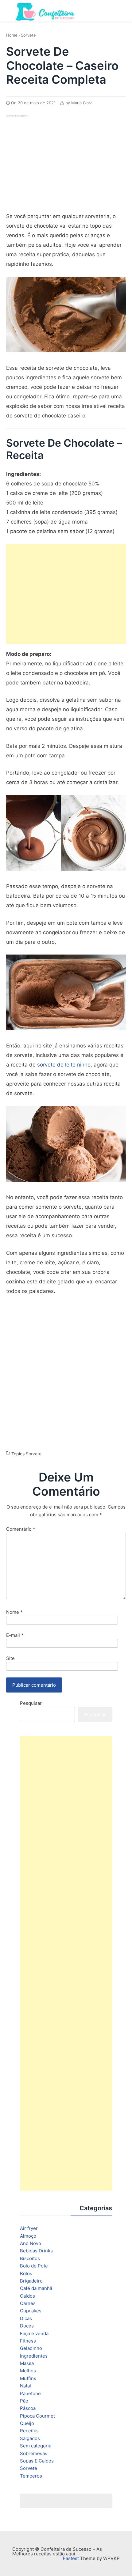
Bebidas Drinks (36, 2251)
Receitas (29, 2431)
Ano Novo (31, 2243)
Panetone (30, 2393)
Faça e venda (34, 2333)
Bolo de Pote (34, 2266)
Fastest (71, 2558)
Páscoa (28, 2408)
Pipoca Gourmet (37, 2416)
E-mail (15, 1635)
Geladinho (31, 2348)
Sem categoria (36, 2446)
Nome (14, 1612)
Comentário (21, 1529)
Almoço (28, 2236)
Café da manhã (36, 2288)
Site (10, 1658)
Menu (120, 10)
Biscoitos (30, 2258)
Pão (24, 2401)
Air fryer (29, 2228)
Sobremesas (34, 2453)
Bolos (26, 2273)
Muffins (28, 2378)
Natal (25, 2386)
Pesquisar (31, 1703)
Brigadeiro (31, 2281)
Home (12, 35)
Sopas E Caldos (37, 2461)
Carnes (28, 2303)
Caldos (27, 2296)
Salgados (30, 2438)
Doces (27, 2326)
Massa (27, 2363)
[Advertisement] (58, 161)
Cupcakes (31, 2311)
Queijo (27, 2423)
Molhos (28, 2371)
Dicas (26, 2318)
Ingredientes (34, 2356)
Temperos (31, 2476)
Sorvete (28, 35)
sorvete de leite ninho (64, 1065)
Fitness (28, 2341)
